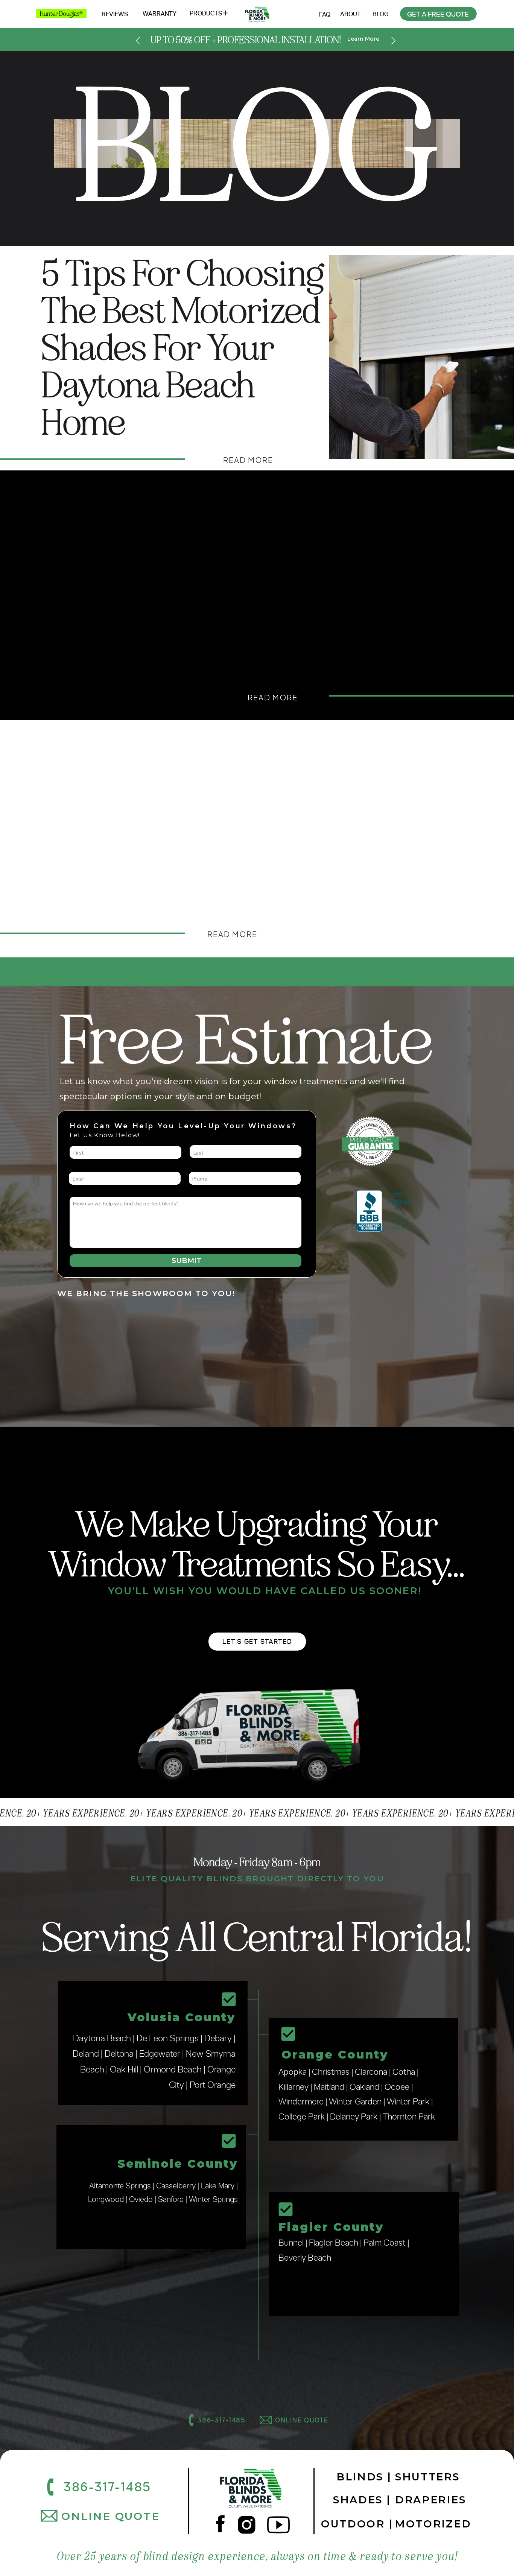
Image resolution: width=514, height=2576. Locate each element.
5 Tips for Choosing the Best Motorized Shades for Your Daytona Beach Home (182, 348)
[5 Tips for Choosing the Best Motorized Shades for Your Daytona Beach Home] (421, 357)
